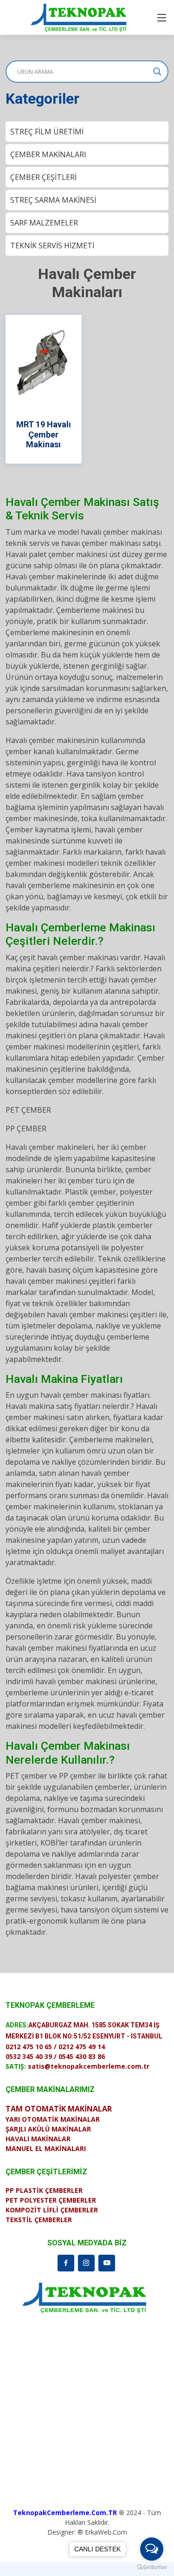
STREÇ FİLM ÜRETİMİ (47, 132)
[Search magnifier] (157, 72)
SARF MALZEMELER (44, 223)
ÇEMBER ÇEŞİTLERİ (43, 177)
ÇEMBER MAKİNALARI (48, 154)
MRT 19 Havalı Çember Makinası (44, 434)
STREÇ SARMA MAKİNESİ (53, 200)
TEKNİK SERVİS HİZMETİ (52, 246)
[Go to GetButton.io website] (152, 2567)
